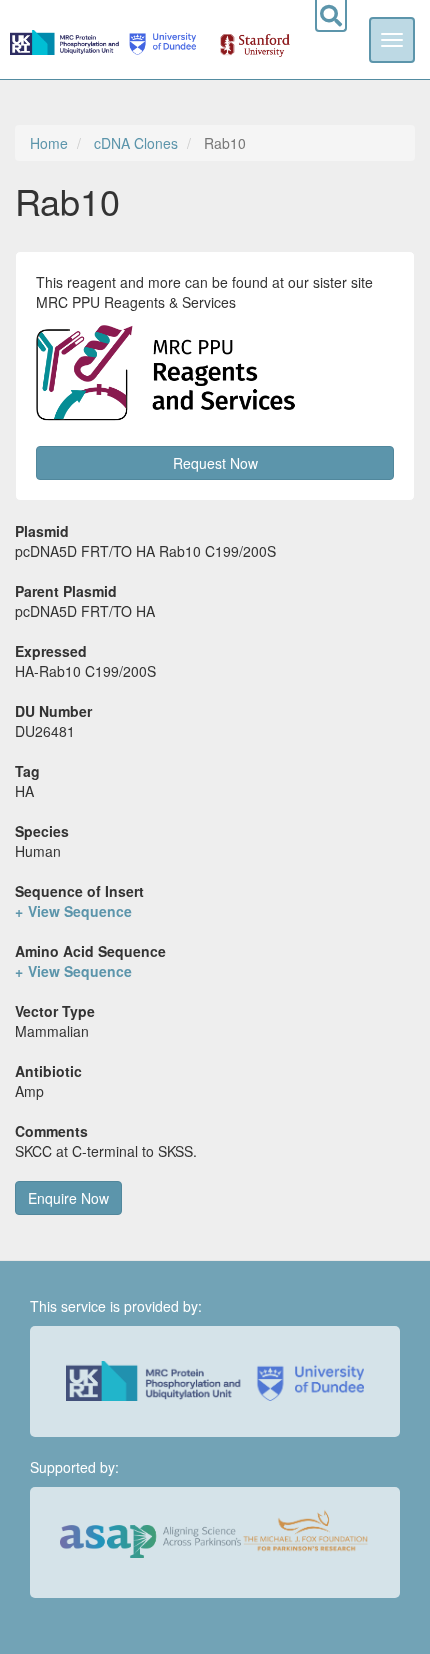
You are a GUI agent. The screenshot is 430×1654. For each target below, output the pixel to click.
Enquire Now (68, 1198)
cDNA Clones (136, 143)
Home (49, 143)
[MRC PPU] (66, 39)
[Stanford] (244, 39)
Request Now (215, 463)
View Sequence (80, 911)
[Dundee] (159, 39)
